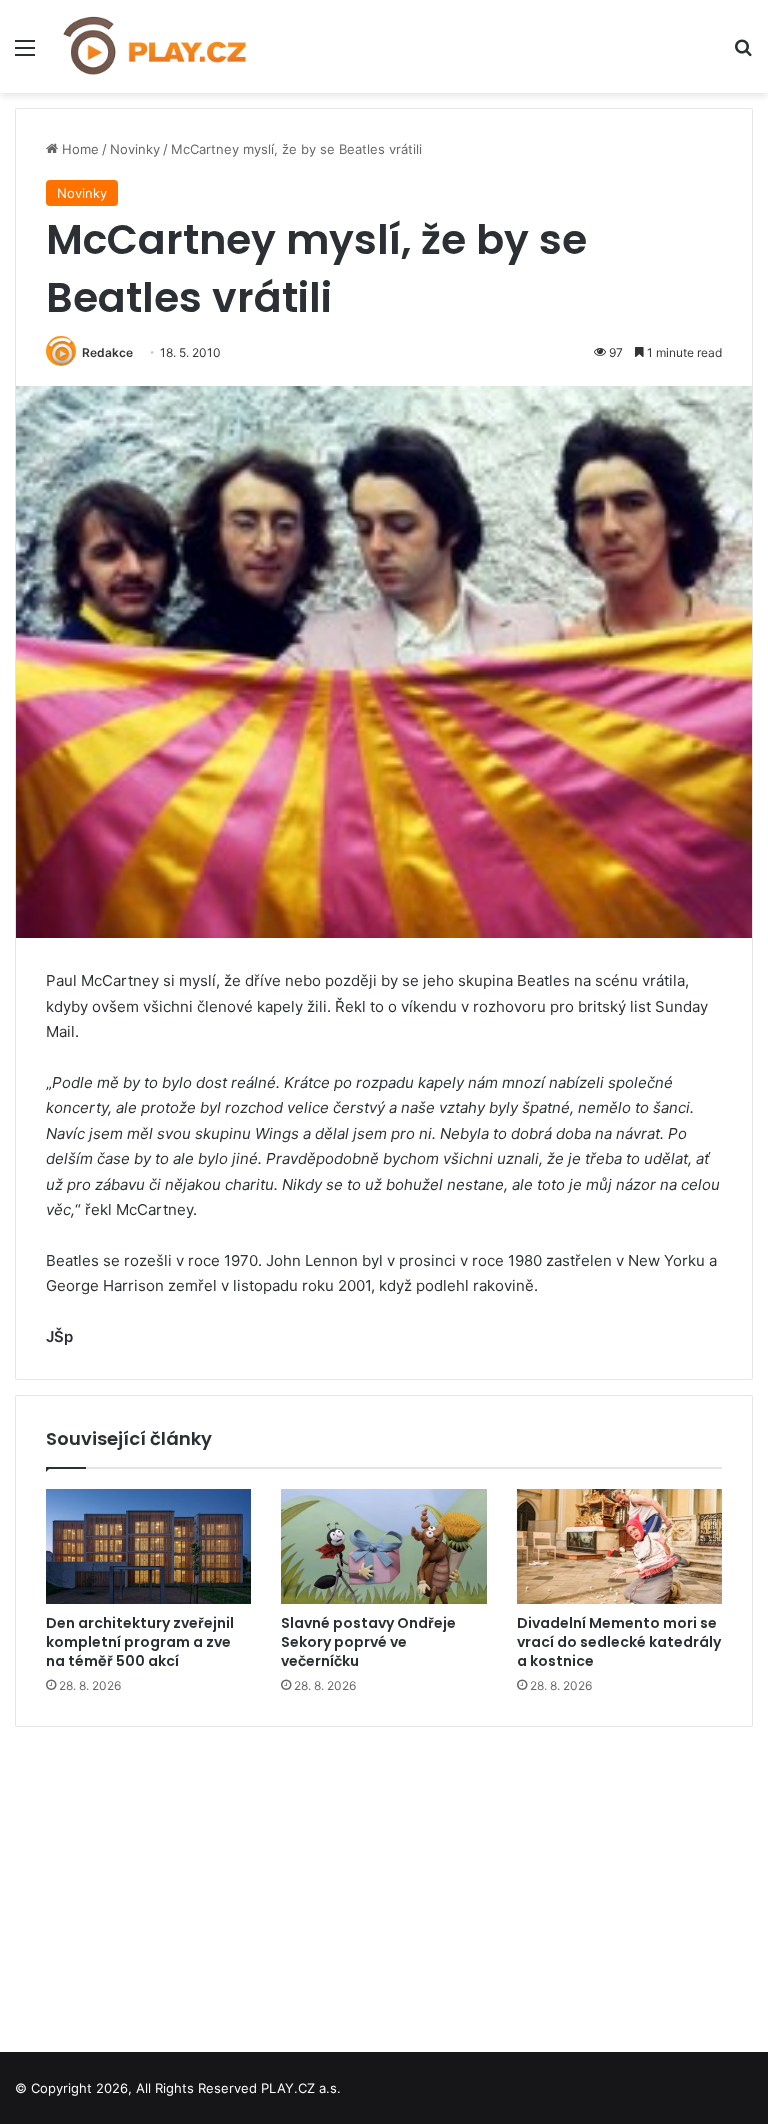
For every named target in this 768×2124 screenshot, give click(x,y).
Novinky (135, 149)
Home (78, 149)
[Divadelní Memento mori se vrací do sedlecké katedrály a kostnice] (619, 1547)
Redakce (107, 352)
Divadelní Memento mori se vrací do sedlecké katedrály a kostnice (619, 1642)
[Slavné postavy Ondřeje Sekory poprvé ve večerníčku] (383, 1547)
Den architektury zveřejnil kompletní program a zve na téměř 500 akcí (140, 1642)
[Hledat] (743, 54)
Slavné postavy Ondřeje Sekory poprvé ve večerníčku (368, 1642)
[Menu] (25, 54)
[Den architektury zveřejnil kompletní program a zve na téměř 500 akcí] (148, 1547)
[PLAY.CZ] (156, 46)
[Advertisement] (384, 1882)
